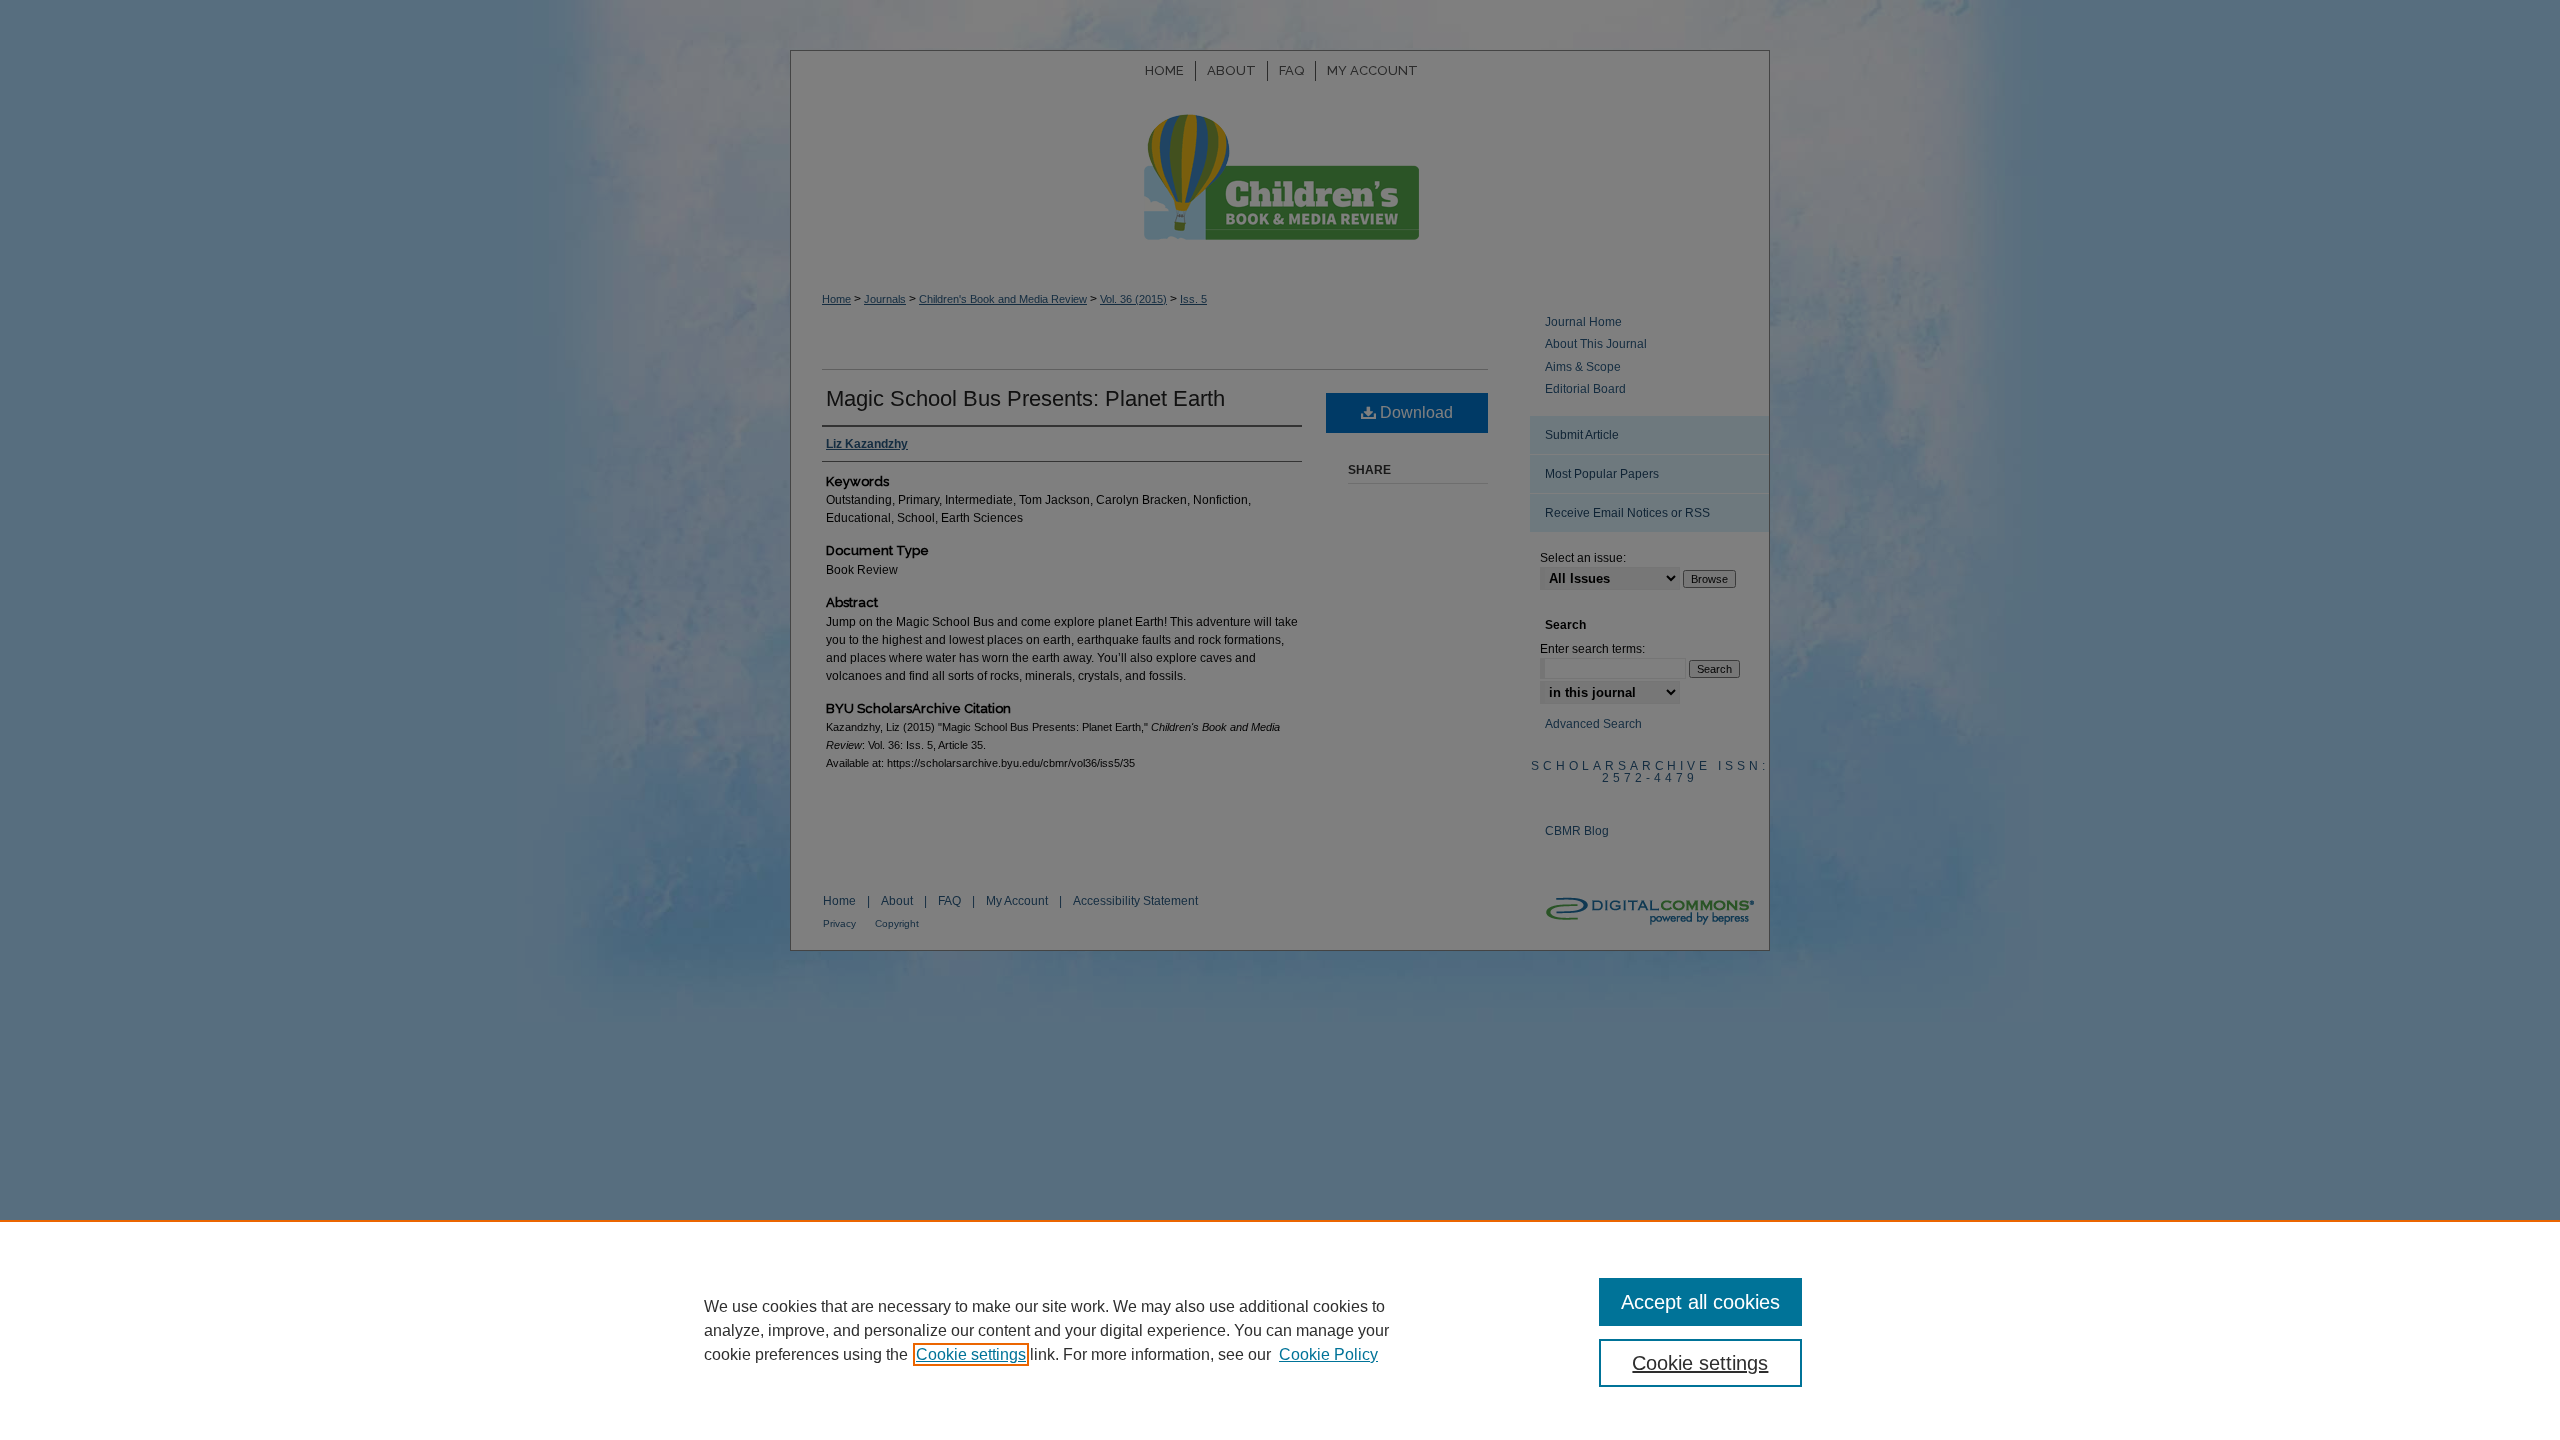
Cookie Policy (1328, 1354)
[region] (1280, 1330)
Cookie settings (971, 1354)
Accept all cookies (1700, 1302)
